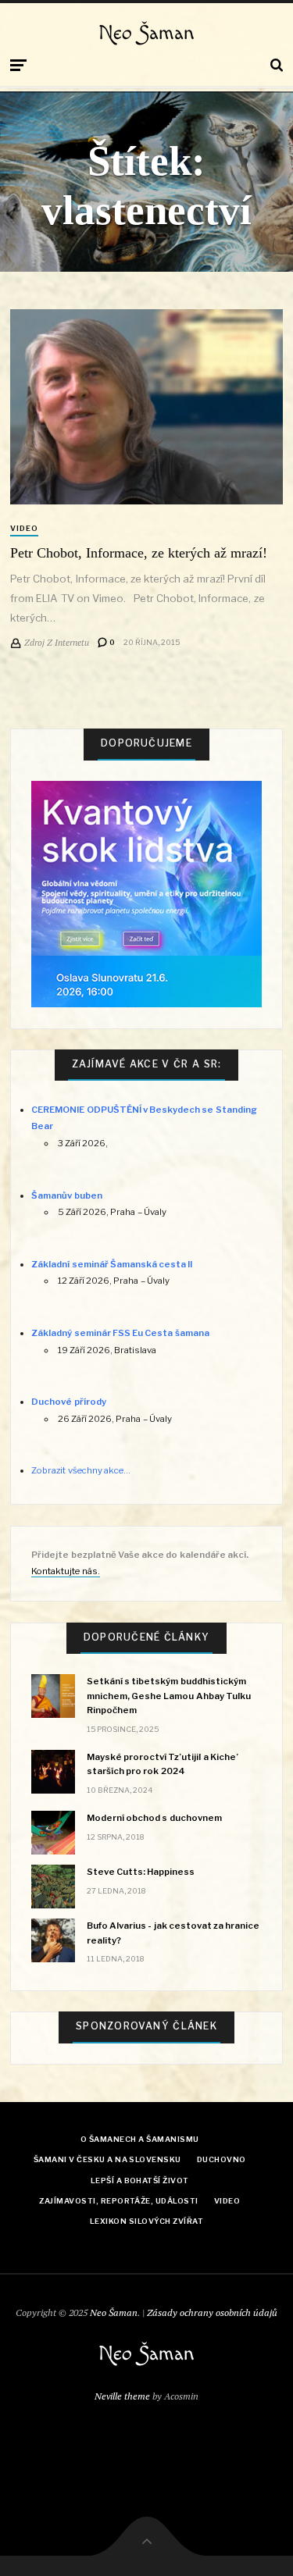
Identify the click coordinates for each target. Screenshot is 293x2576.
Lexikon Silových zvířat (146, 2221)
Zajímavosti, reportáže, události (118, 2201)
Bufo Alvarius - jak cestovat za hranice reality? (173, 1933)
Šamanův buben (66, 1195)
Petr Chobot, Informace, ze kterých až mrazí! (139, 553)
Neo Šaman (146, 34)
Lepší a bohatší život (140, 2181)
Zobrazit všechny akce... (80, 1470)
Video (24, 528)
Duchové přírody (68, 1402)
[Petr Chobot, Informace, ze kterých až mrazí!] (146, 407)
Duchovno (222, 2159)
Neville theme (122, 2396)
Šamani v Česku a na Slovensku (107, 2159)
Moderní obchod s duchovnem (154, 1818)
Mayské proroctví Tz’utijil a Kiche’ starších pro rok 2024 (163, 1764)
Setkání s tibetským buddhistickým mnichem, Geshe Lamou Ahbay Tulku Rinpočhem (169, 1695)
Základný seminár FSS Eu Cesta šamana (120, 1333)
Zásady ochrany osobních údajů (212, 2312)
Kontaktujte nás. (65, 1571)
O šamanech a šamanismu (140, 2139)
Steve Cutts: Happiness (141, 1872)
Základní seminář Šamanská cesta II (112, 1264)
